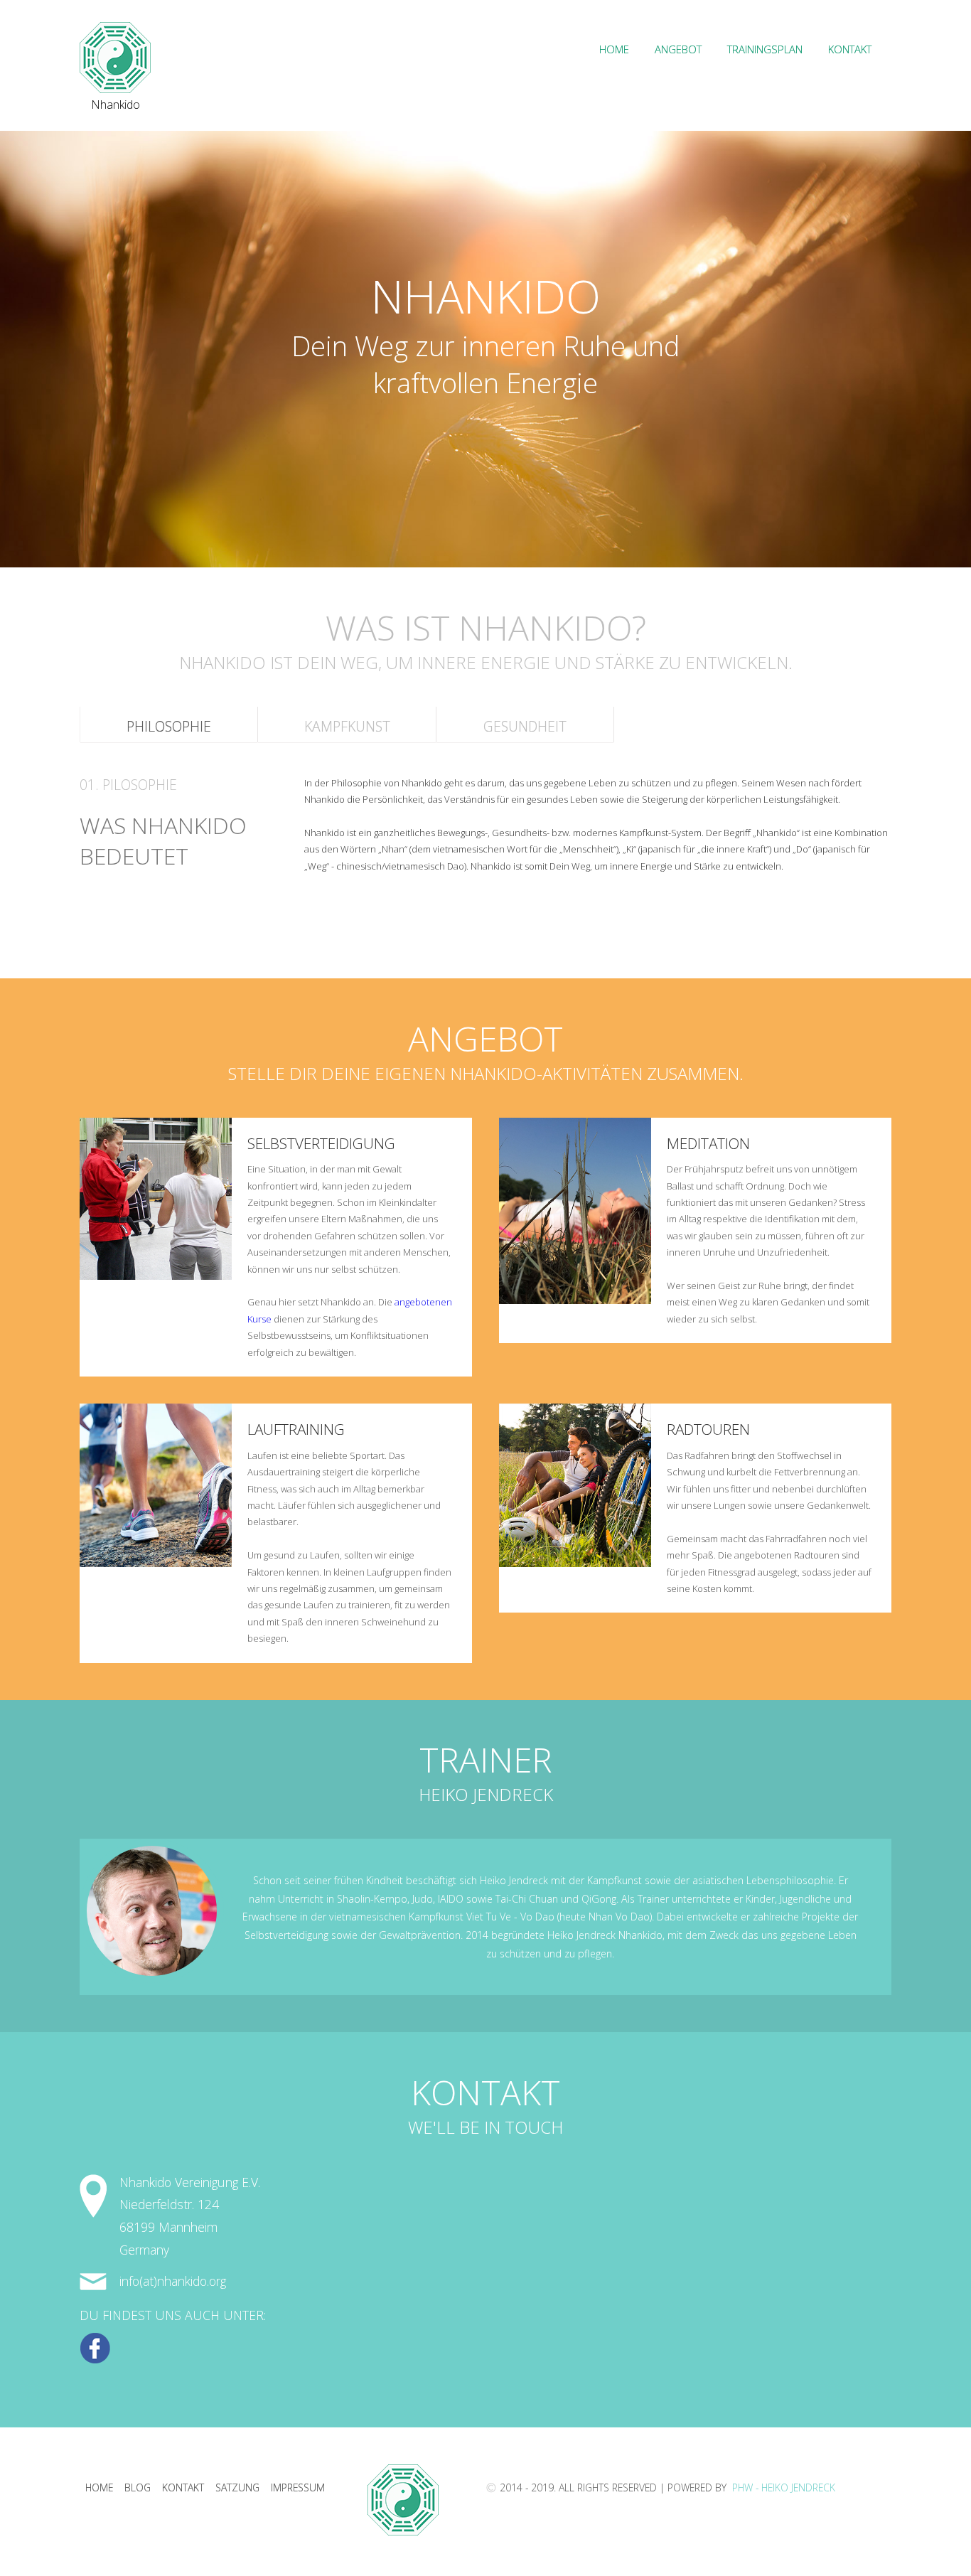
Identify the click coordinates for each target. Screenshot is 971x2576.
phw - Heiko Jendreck (782, 2487)
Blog (138, 2487)
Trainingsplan (765, 49)
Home (614, 49)
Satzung (237, 2487)
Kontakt (850, 49)
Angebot (678, 49)
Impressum (298, 2487)
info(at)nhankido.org (173, 2281)
